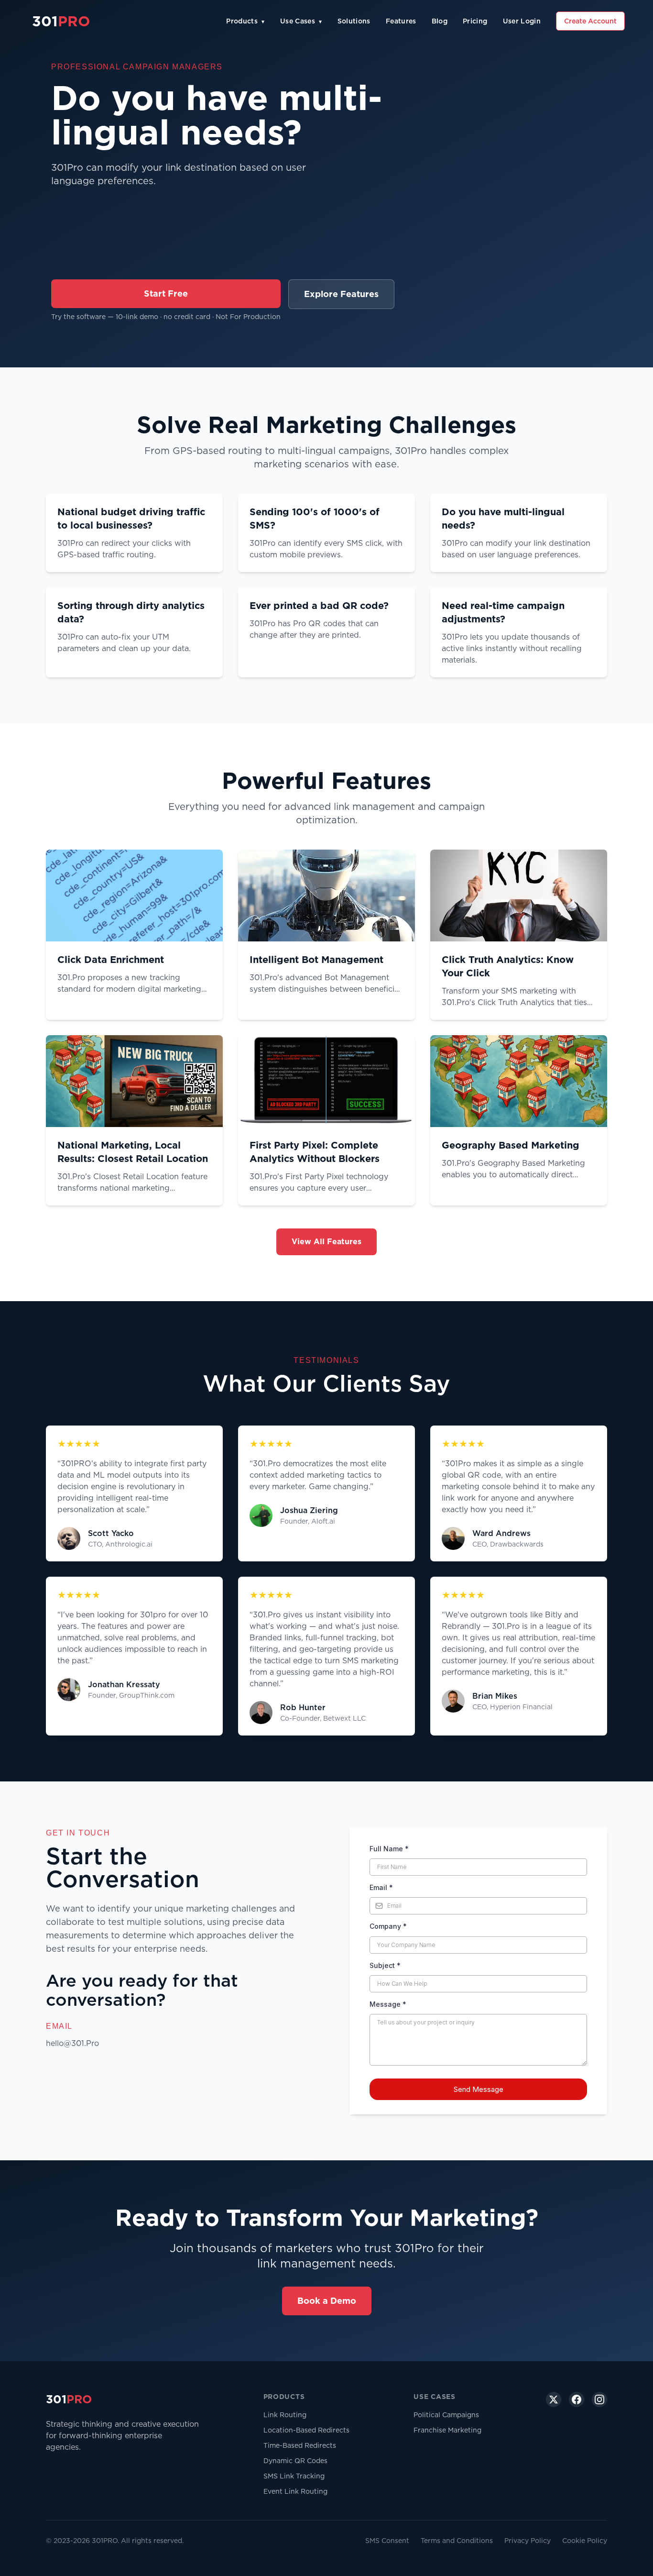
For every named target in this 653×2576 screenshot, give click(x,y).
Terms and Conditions (457, 2541)
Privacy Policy (528, 2541)
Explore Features (341, 294)
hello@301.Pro (72, 2043)
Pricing (475, 21)
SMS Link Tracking (294, 2476)
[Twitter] (554, 2399)
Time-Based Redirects (300, 2445)
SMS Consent (387, 2541)
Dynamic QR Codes (295, 2461)
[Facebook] (577, 2399)
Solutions (354, 21)
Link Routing (285, 2415)
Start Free (166, 293)
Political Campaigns (446, 2415)
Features (401, 21)
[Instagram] (599, 2399)
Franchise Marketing (447, 2430)
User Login (522, 21)
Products (245, 21)
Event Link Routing (295, 2491)
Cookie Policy (585, 2541)
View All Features (326, 1242)
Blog (440, 21)
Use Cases (301, 21)
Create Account (590, 21)
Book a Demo (327, 2301)
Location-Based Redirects (306, 2430)
